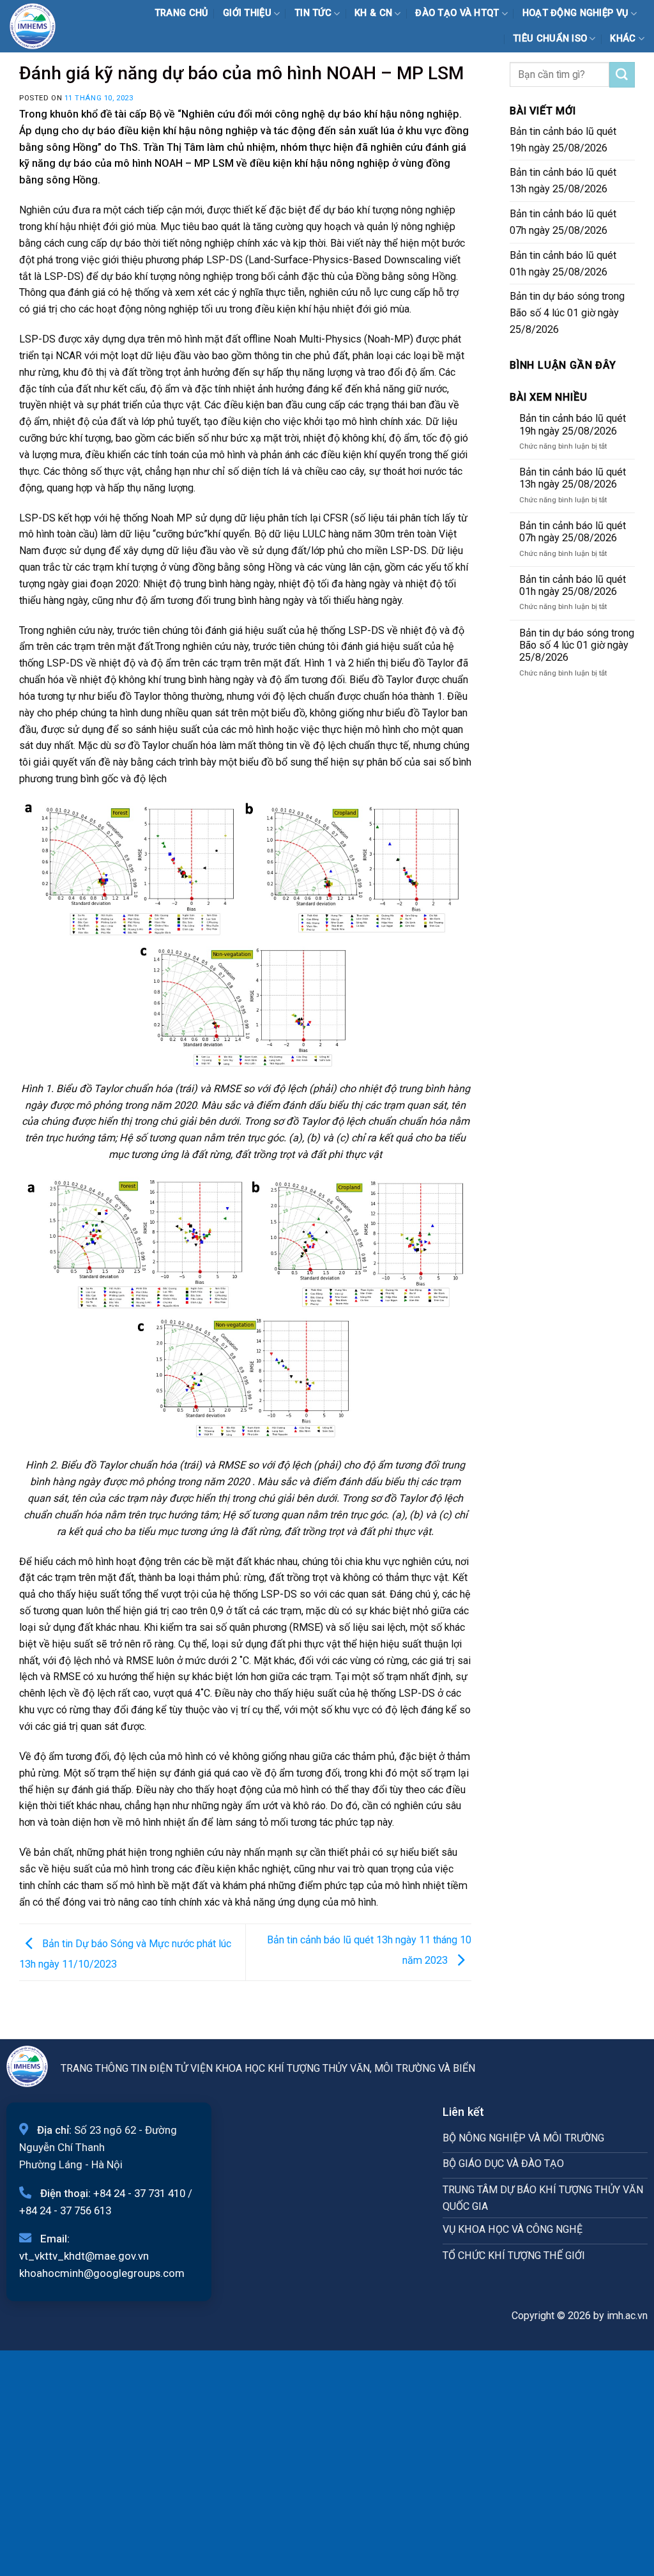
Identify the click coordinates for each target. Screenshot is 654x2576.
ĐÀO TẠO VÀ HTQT (457, 13)
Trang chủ (182, 13)
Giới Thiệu (247, 13)
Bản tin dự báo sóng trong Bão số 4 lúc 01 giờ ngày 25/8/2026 (567, 313)
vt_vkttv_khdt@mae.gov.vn (84, 2256)
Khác (623, 39)
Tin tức (313, 13)
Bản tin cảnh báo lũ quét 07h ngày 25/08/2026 (563, 222)
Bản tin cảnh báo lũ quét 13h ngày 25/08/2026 (563, 181)
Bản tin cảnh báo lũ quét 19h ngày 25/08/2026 (563, 140)
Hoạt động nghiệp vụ (576, 13)
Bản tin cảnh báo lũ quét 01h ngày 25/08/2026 (563, 264)
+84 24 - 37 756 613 (65, 2210)
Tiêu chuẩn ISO (550, 39)
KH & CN (373, 13)
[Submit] (622, 75)
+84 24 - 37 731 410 (139, 2193)
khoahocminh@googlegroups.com (102, 2273)
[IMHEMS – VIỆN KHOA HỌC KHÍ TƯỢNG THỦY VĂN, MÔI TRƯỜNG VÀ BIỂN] (41, 26)
